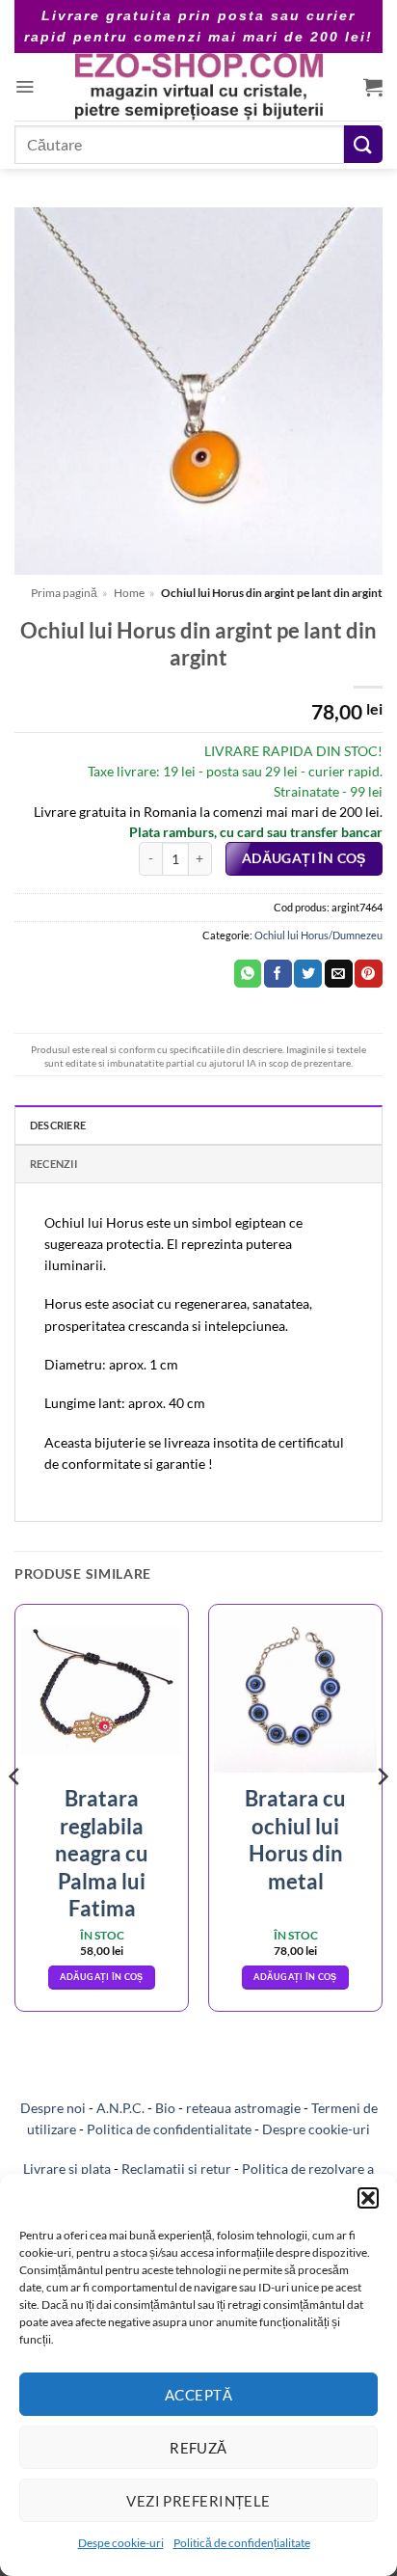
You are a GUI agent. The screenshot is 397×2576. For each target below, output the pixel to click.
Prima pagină (64, 593)
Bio (165, 2108)
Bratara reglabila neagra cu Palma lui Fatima (102, 1853)
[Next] (382, 1815)
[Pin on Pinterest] (369, 974)
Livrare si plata (67, 2169)
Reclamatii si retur (176, 2169)
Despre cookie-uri (316, 2129)
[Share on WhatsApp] (248, 974)
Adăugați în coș (304, 858)
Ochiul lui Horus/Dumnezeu (318, 935)
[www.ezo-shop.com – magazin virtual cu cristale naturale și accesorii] (199, 87)
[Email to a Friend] (339, 974)
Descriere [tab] (58, 1125)
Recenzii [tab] (53, 1164)
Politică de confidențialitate (242, 2543)
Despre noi (53, 2108)
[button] (368, 2198)
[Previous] (15, 1815)
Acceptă (198, 2395)
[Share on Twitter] (308, 974)
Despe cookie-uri (121, 2543)
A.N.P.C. (120, 2108)
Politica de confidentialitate (169, 2129)
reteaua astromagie (243, 2108)
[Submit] (363, 144)
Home (129, 593)
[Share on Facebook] (278, 974)
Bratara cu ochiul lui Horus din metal (295, 1840)
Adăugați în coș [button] (101, 1977)
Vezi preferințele (198, 2501)
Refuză (198, 2448)
